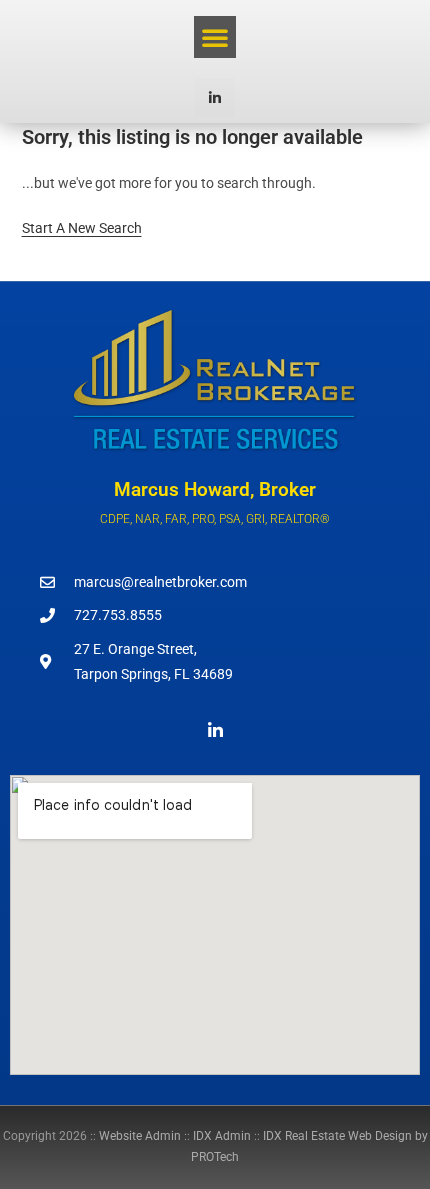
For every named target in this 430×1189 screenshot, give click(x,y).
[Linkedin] (214, 97)
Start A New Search (82, 228)
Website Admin (140, 1136)
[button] (215, 37)
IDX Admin (222, 1136)
